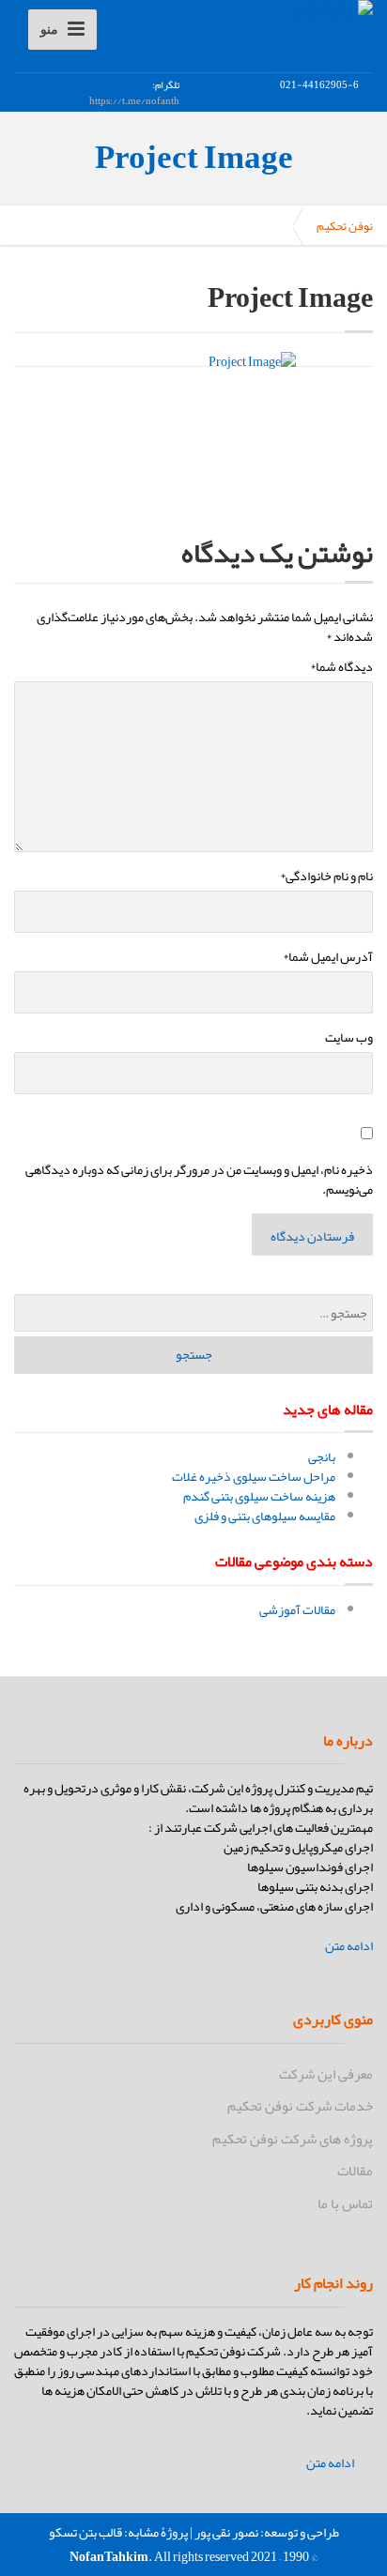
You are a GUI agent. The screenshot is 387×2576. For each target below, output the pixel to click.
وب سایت (349, 1037)
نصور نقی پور (226, 2532)
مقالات (355, 2171)
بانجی (322, 1456)
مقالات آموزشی (297, 1609)
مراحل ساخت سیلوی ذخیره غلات (254, 1476)
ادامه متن (349, 1946)
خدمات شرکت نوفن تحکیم (300, 2106)
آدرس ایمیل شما (328, 957)
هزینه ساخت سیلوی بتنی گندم (259, 1496)
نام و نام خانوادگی (326, 876)
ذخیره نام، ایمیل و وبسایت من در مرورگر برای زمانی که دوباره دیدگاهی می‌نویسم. (199, 1180)
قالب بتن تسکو (85, 2532)
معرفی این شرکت (326, 2074)
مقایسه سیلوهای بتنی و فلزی (265, 1516)
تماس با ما (345, 2203)
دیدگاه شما (341, 667)
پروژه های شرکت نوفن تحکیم (293, 2139)
